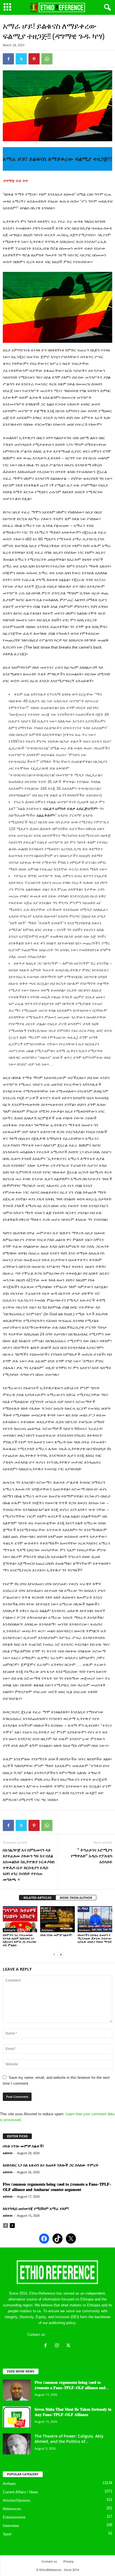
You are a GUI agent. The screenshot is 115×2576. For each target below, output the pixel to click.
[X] (69, 2346)
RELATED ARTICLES (37, 1898)
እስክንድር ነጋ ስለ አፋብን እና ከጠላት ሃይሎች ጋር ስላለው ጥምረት (51, 2165)
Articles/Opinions (17, 2500)
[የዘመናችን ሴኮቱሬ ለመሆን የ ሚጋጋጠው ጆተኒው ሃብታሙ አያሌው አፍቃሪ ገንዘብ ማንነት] (95, 1919)
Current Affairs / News (21, 2492)
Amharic (10, 1930)
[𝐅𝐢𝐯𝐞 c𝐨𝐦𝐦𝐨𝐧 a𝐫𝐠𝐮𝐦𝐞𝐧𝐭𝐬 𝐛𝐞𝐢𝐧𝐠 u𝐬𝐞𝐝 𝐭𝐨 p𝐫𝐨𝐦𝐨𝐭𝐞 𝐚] (17, 2390)
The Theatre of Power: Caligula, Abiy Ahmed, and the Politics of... (69, 2439)
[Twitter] (21, 59)
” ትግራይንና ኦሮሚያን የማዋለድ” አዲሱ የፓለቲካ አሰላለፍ (92, 1856)
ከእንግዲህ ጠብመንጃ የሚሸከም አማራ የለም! (36, 2208)
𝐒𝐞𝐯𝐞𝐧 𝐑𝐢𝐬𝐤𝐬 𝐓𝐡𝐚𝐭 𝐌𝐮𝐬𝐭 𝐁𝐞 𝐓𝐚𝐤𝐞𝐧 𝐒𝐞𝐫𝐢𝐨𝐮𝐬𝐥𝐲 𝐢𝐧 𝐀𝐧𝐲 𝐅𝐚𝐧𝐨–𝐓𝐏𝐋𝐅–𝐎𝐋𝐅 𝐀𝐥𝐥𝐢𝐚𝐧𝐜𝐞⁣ (73, 2412)
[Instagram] (58, 2346)
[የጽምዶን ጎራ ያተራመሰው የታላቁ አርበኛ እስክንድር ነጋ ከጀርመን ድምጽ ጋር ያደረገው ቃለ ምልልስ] (20, 1919)
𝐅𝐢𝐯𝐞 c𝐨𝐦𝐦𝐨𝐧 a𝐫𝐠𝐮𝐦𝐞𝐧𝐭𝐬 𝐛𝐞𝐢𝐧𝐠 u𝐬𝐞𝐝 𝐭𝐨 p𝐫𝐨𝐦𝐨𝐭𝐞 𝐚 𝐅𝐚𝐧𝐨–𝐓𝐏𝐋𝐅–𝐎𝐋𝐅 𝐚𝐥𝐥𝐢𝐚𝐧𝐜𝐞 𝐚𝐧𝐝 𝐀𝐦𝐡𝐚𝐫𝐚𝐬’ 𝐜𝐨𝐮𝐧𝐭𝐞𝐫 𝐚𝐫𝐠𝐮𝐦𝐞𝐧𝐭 (57, 2187)
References (12, 2509)
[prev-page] (54, 1954)
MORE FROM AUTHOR (76, 1898)
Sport (7, 2534)
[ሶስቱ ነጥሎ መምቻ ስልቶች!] (57, 1919)
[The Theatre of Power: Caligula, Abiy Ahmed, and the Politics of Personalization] (17, 2444)
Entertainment (14, 2517)
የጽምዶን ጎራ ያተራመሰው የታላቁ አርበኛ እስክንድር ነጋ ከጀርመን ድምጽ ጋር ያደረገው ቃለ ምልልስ (20, 1940)
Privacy (69, 2561)
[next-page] (61, 1954)
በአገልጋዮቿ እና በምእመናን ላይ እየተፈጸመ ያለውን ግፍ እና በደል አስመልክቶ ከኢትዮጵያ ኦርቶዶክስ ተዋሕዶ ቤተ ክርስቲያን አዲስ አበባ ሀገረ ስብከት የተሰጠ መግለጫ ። (29, 1865)
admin (8, 2153)
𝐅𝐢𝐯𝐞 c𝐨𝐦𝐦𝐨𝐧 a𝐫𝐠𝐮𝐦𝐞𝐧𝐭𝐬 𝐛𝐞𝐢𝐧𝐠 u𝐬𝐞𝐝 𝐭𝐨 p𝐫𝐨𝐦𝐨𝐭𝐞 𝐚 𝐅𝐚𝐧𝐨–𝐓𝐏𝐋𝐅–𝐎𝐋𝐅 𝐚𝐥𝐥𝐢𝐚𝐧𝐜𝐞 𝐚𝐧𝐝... (72, 2385)
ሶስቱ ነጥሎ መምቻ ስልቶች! (56, 1935)
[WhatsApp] (47, 59)
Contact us (49, 2561)
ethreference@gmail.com (67, 2335)
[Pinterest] (34, 59)
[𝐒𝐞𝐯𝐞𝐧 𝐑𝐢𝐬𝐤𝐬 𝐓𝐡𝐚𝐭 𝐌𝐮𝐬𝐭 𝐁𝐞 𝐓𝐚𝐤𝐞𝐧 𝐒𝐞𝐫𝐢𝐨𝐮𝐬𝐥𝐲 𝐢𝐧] (17, 2417)
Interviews (11, 2526)
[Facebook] (8, 59)
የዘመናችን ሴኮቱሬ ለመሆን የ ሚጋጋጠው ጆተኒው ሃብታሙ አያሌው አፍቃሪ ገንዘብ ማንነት (95, 1938)
